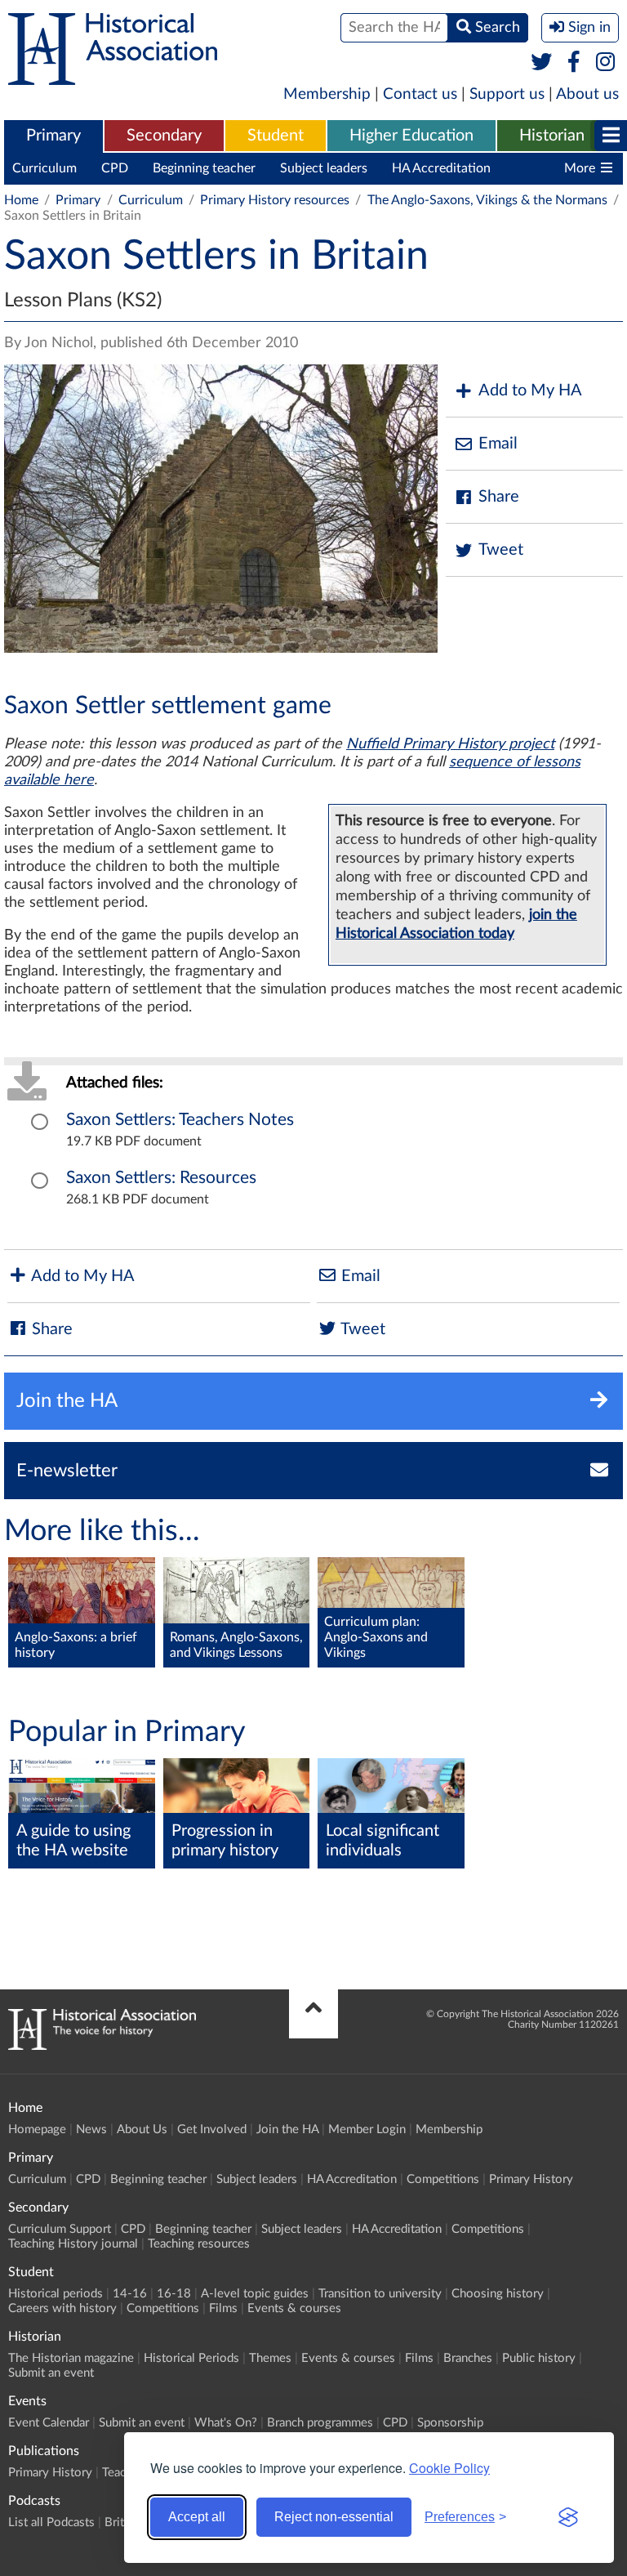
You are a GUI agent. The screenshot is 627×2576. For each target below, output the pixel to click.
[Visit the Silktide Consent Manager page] (568, 2517)
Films (223, 2308)
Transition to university (380, 2294)
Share (499, 497)
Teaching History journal (73, 2244)
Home (21, 200)
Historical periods (56, 2294)
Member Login (367, 2130)
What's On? (226, 2423)
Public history (539, 2358)
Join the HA (287, 2130)
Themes (270, 2358)
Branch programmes (320, 2423)
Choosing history (498, 2294)
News (91, 2130)
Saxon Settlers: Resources (161, 1178)
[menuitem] (53, 136)
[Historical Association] (113, 77)
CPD (115, 168)
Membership (327, 94)
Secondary (164, 136)
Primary (53, 136)
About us (587, 94)
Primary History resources (275, 200)
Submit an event (51, 2373)
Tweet (501, 550)
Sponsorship (450, 2423)
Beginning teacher (204, 168)
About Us (142, 2130)
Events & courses (294, 2308)
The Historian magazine (71, 2358)
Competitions (443, 2179)
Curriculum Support (60, 2229)
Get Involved (212, 2130)
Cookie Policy (449, 2468)
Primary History (531, 2179)
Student (276, 136)
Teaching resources (199, 2244)
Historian (552, 136)
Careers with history (62, 2308)
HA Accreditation (441, 168)
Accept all (197, 2517)
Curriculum (44, 168)
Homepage (37, 2130)
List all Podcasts (51, 2522)
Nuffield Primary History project (450, 744)
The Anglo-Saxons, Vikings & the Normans (487, 200)
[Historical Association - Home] (102, 2046)
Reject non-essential (334, 2517)
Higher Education (411, 136)
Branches (468, 2358)
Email (498, 444)
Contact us (420, 94)
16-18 (174, 2294)
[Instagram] (606, 63)
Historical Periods (191, 2358)
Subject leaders (324, 168)
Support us (507, 94)
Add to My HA (530, 391)
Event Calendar (49, 2423)
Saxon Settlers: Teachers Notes (180, 1120)
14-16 (130, 2294)
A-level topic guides (255, 2294)
